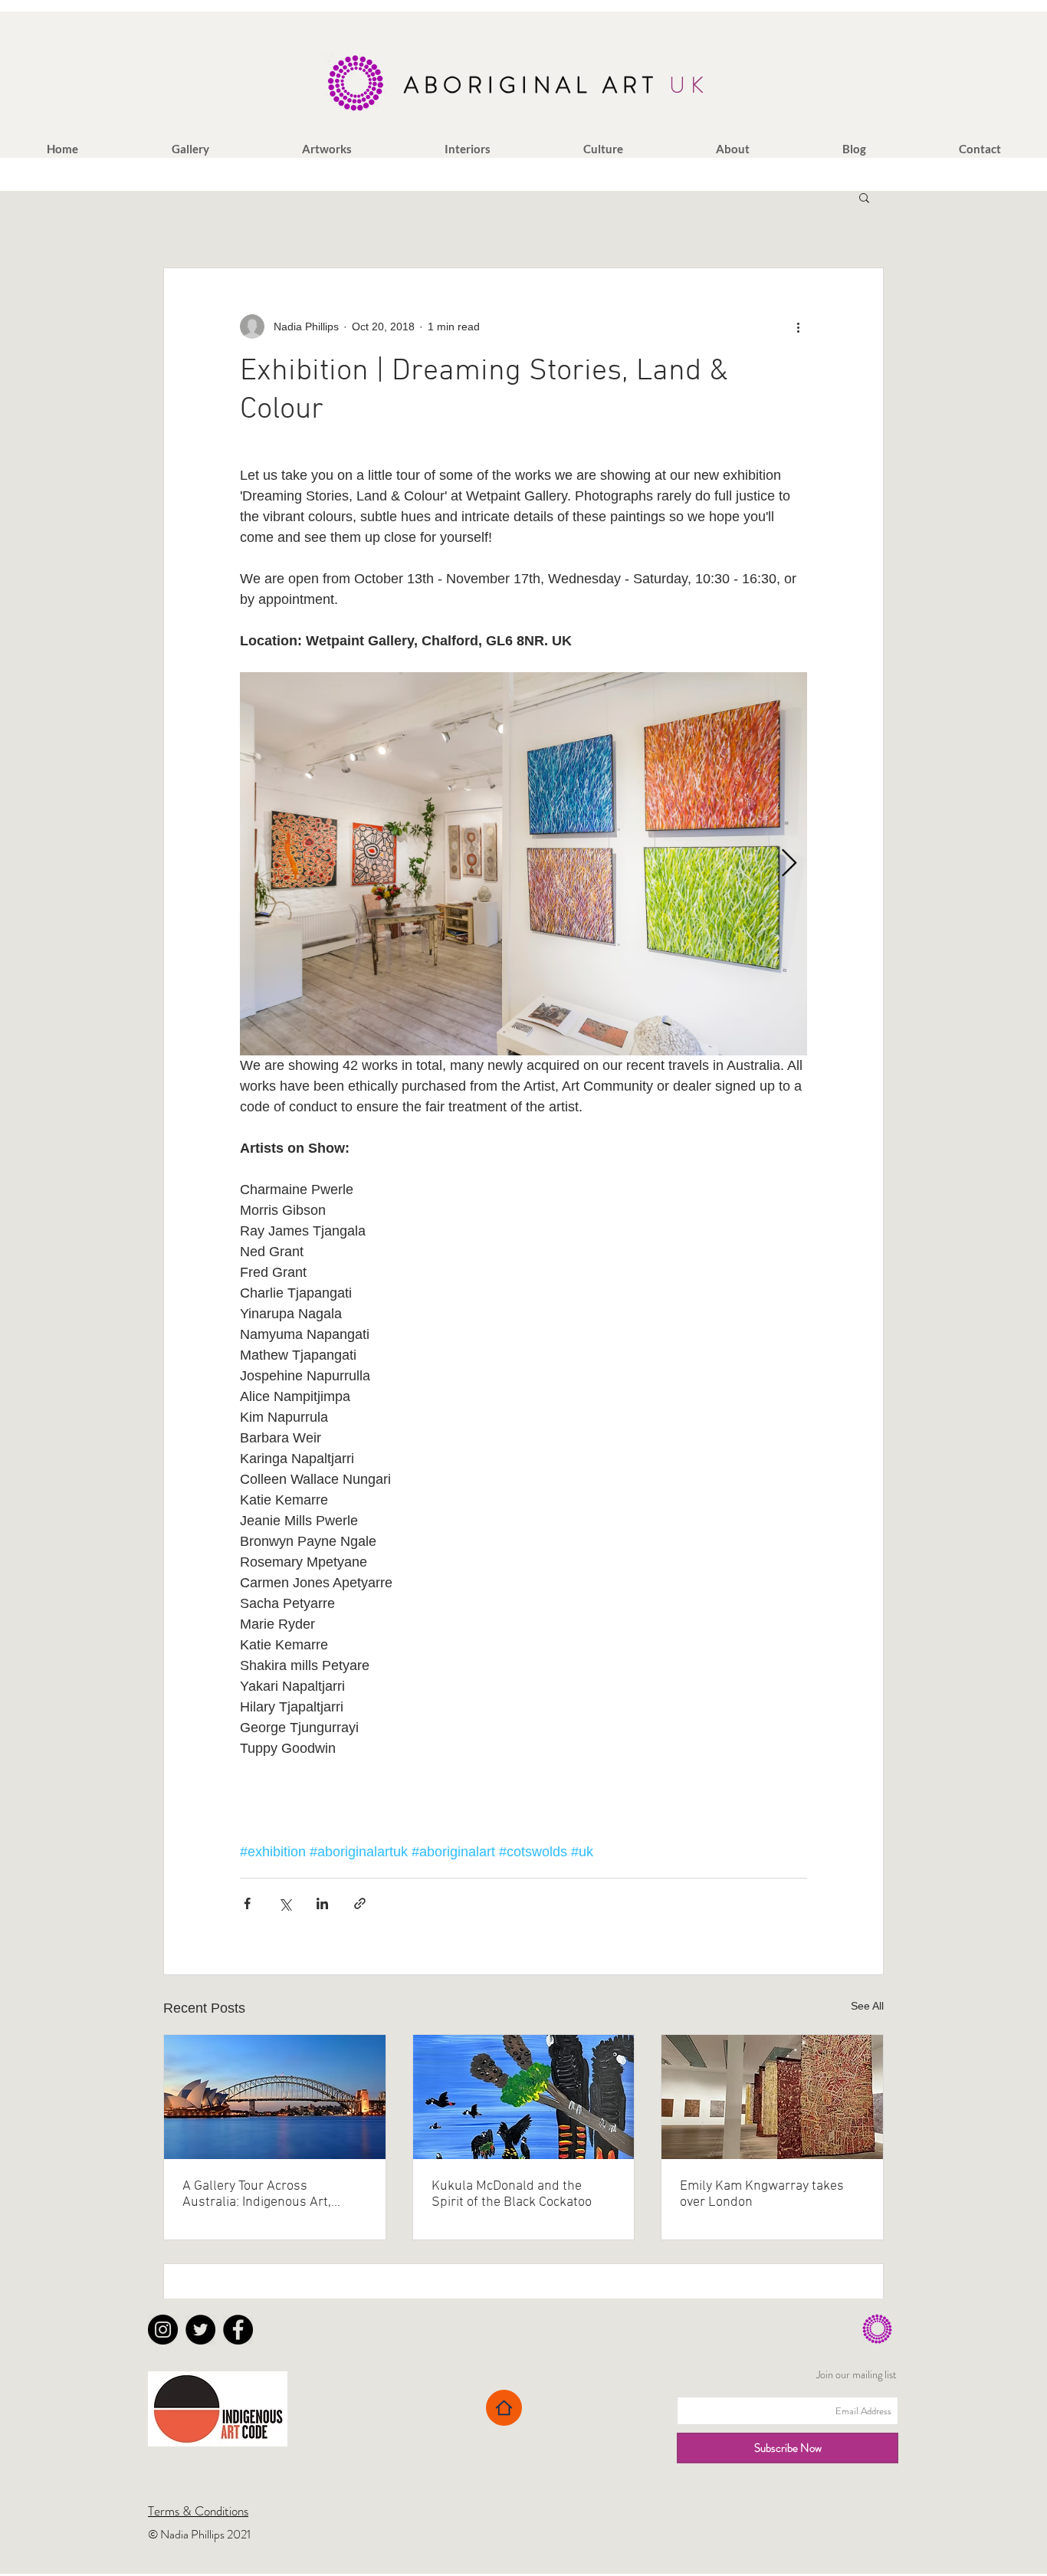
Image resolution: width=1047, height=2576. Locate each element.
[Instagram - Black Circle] (163, 2330)
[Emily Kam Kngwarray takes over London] (772, 2097)
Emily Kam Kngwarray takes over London (762, 2194)
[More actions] (798, 327)
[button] (190, 149)
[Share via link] (360, 1903)
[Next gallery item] (789, 864)
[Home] (504, 2408)
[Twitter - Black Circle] (200, 2330)
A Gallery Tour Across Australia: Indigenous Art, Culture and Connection (257, 2194)
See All (867, 2006)
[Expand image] (523, 864)
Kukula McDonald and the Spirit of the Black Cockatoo (512, 2194)
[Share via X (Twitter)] (285, 1903)
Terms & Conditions (198, 2511)
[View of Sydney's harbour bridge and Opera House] (275, 2097)
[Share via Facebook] (247, 1903)
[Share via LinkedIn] (322, 1903)
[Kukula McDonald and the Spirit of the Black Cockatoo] (524, 2097)
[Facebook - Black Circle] (238, 2330)
